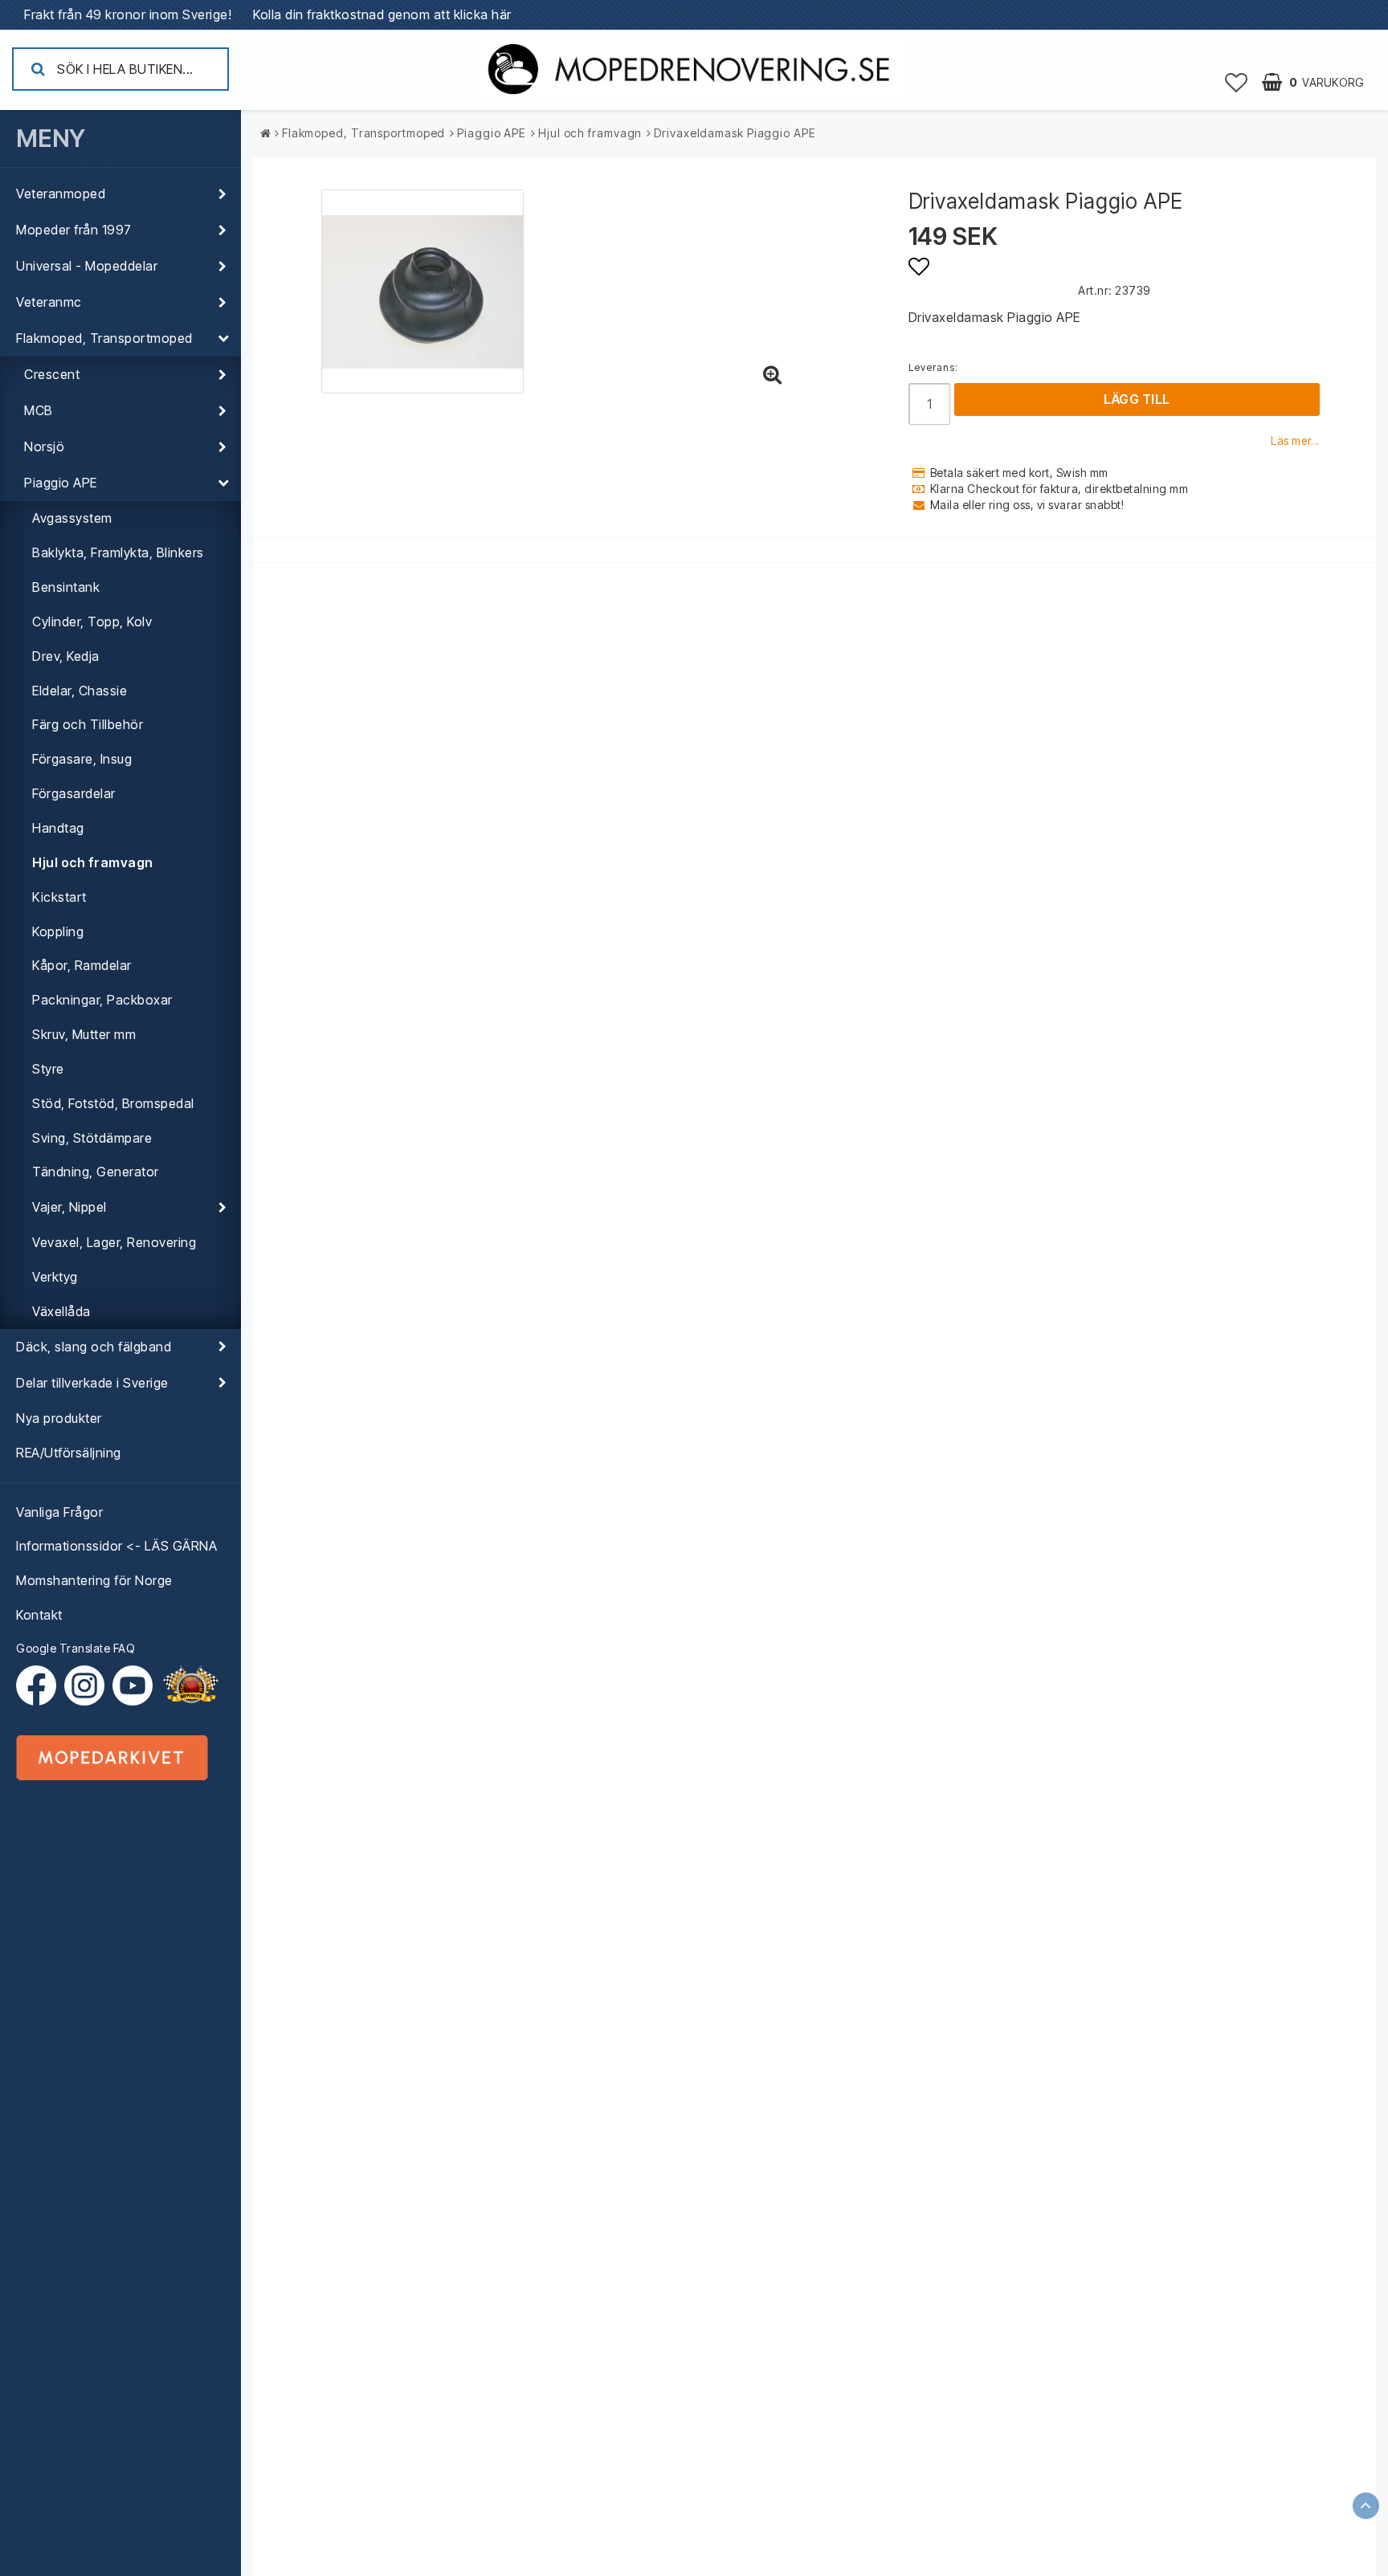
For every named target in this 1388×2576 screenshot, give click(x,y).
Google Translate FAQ (76, 1648)
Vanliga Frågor (59, 1512)
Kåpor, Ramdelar (82, 965)
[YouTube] (133, 1685)
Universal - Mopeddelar (87, 266)
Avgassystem (72, 518)
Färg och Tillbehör (88, 724)
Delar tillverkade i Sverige (92, 1383)
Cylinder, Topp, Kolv (92, 622)
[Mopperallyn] (190, 1685)
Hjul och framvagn (93, 862)
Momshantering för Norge (94, 1580)
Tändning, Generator (96, 1172)
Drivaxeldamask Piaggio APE (735, 133)
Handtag (58, 828)
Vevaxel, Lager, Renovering (114, 1242)
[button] (1237, 82)
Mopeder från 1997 (74, 230)
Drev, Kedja (66, 656)
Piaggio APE (61, 483)
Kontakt (39, 1615)
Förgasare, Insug (82, 759)
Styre (48, 1069)
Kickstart (59, 897)
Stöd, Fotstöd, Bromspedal (113, 1103)
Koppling (58, 931)
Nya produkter (59, 1418)
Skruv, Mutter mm (84, 1034)
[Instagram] (88, 1685)
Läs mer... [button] (1295, 441)
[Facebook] (40, 1685)
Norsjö (44, 446)
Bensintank (66, 587)
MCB (39, 410)
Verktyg (55, 1277)
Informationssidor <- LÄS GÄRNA (116, 1546)
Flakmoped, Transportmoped (104, 338)
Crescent (52, 374)
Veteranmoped (61, 194)
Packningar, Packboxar (102, 1000)
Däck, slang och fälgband (94, 1347)
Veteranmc (49, 302)
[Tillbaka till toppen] (1366, 2506)
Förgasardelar (74, 793)
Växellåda (61, 1311)
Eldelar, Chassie (80, 691)
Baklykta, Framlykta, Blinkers (118, 552)
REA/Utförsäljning (69, 1453)
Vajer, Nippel (69, 1207)
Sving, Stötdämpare (92, 1138)
